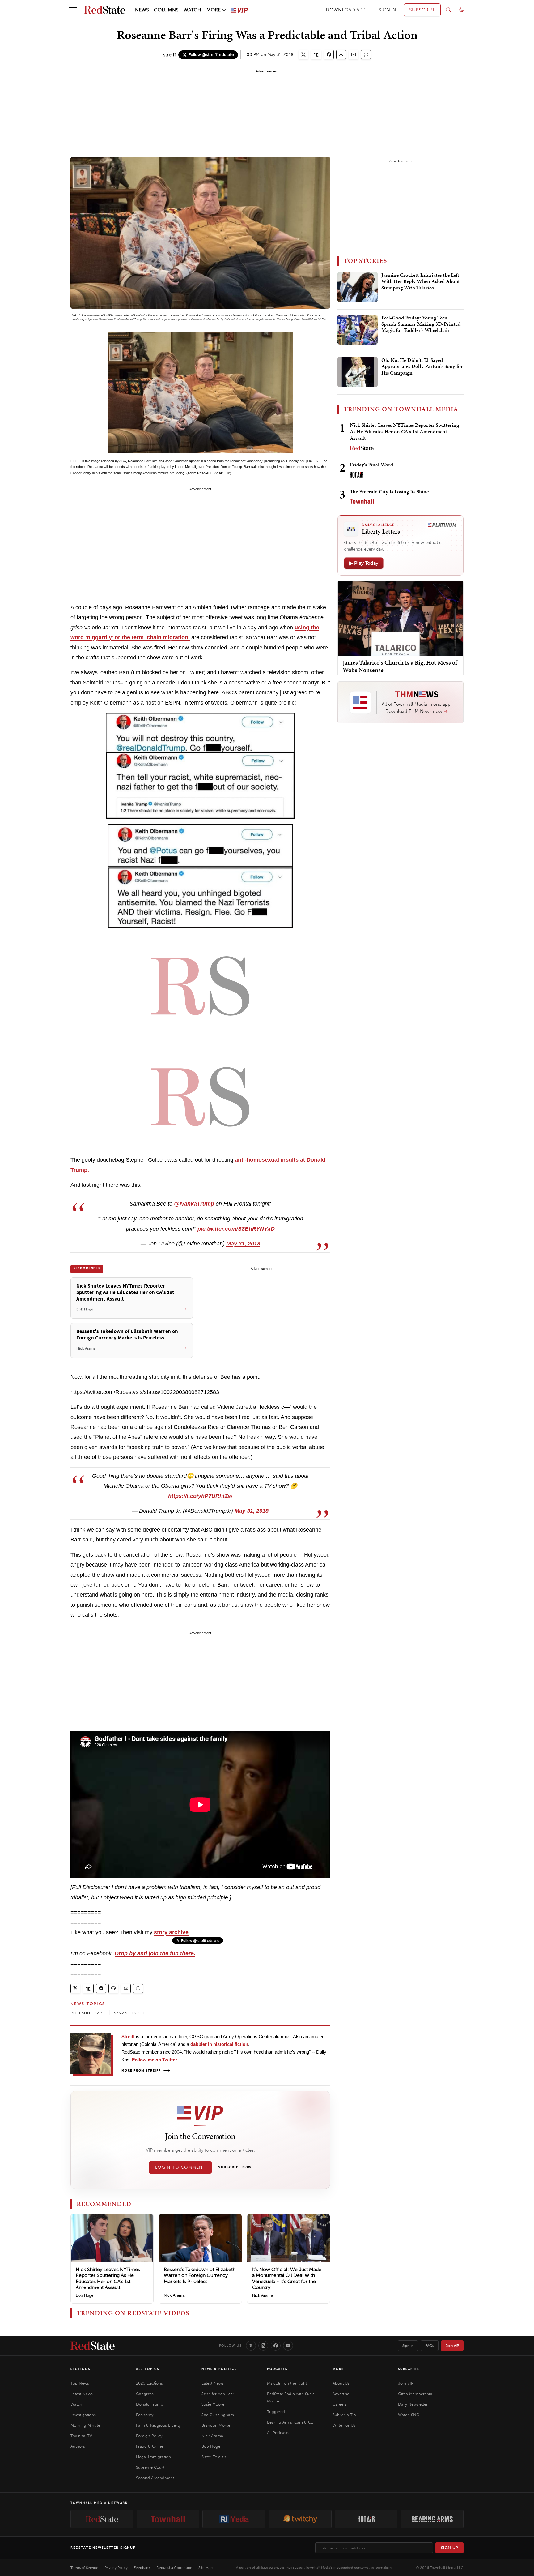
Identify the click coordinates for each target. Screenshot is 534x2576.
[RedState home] (93, 2346)
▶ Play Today (364, 563)
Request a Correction (174, 2568)
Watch (76, 2404)
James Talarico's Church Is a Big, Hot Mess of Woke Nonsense (400, 666)
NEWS (142, 10)
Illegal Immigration (153, 2457)
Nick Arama (174, 2295)
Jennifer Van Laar (218, 2394)
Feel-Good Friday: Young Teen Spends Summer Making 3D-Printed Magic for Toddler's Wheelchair (421, 324)
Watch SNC (409, 2415)
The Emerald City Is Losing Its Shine (389, 491)
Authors (78, 2446)
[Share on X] (303, 55)
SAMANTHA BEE (130, 2013)
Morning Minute (85, 2425)
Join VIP (452, 2346)
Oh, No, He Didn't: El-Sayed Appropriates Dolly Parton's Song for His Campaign (422, 367)
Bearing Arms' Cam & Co (290, 2422)
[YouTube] (288, 2346)
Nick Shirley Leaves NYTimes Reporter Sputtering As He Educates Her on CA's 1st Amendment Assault (108, 2278)
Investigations (83, 2415)
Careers (340, 2404)
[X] (251, 2346)
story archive (171, 1932)
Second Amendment (155, 2478)
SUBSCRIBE (422, 10)
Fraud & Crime (150, 2446)
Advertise (341, 2394)
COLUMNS (166, 10)
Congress (145, 2394)
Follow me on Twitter (155, 2060)
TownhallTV (81, 2436)
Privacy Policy (116, 2568)
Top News (80, 2383)
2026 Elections (149, 2383)
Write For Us (344, 2425)
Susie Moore (213, 2404)
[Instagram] (263, 2346)
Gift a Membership (415, 2394)
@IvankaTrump (194, 1204)
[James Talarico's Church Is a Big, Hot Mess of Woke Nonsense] (400, 618)
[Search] (448, 10)
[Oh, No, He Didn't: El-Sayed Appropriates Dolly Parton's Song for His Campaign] (358, 372)
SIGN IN (387, 10)
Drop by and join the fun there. (155, 1953)
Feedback (142, 2568)
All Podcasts (278, 2433)
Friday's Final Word (371, 465)
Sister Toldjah (214, 2457)
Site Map (206, 2568)
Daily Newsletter (413, 2404)
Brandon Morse (216, 2425)
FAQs (430, 2346)
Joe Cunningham (218, 2415)
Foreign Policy (149, 2436)
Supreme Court (150, 2467)
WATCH (192, 10)
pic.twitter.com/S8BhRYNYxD (236, 1229)
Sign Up (450, 2548)
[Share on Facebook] (329, 55)
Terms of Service (84, 2568)
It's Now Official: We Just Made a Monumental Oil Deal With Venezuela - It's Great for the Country (287, 2278)
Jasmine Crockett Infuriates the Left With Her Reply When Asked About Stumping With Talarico (421, 282)
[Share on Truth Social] (316, 55)
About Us (341, 2383)
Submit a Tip (344, 2415)
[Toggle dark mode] (462, 10)
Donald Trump (150, 2404)
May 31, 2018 (243, 1244)
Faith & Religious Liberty (158, 2425)
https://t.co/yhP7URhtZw (200, 1496)
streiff (170, 55)
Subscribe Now (235, 2167)
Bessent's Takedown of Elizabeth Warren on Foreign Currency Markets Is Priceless (200, 2275)
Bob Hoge (85, 2295)
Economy (145, 2415)
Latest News (82, 2394)
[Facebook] (276, 2346)
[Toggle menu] (73, 10)
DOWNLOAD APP (346, 10)
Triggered (276, 2412)
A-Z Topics (148, 2369)
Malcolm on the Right (287, 2383)
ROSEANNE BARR (88, 2013)
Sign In (408, 2346)
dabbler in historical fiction (219, 2044)
